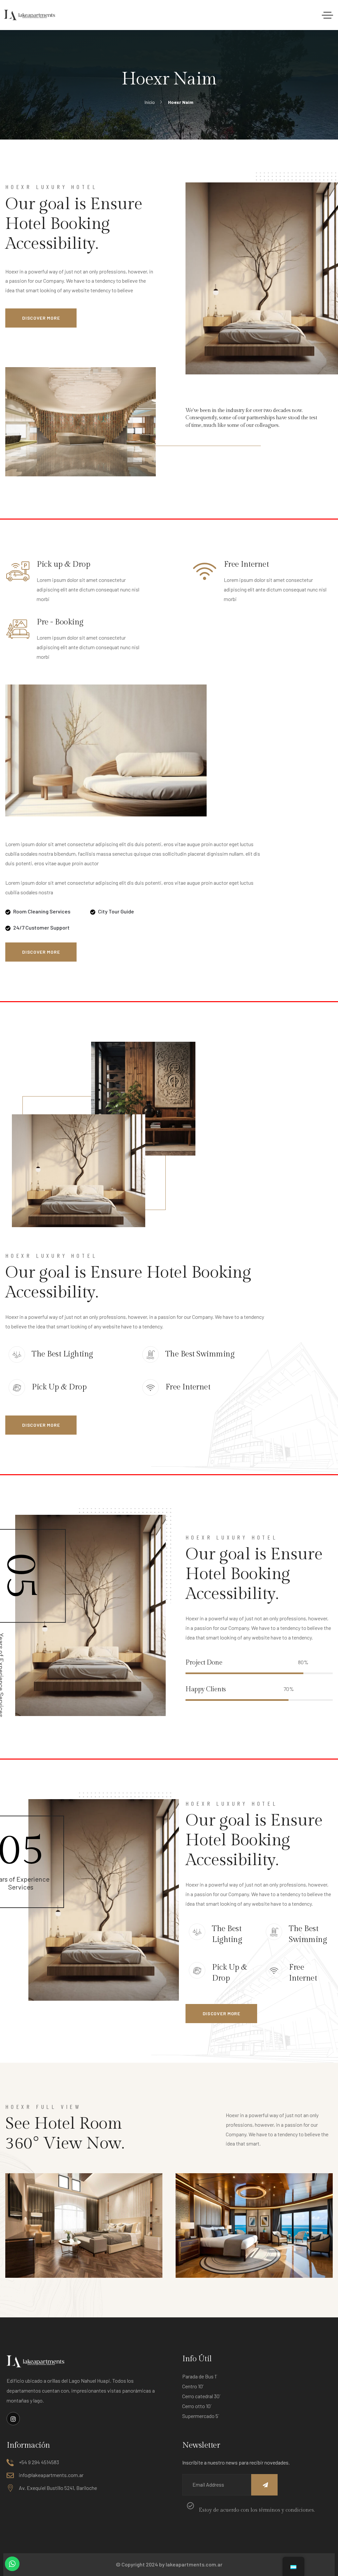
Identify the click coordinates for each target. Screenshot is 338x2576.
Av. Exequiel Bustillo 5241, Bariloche (58, 2488)
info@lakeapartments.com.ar (51, 2475)
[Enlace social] (13, 2419)
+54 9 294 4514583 (39, 2462)
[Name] (264, 2485)
